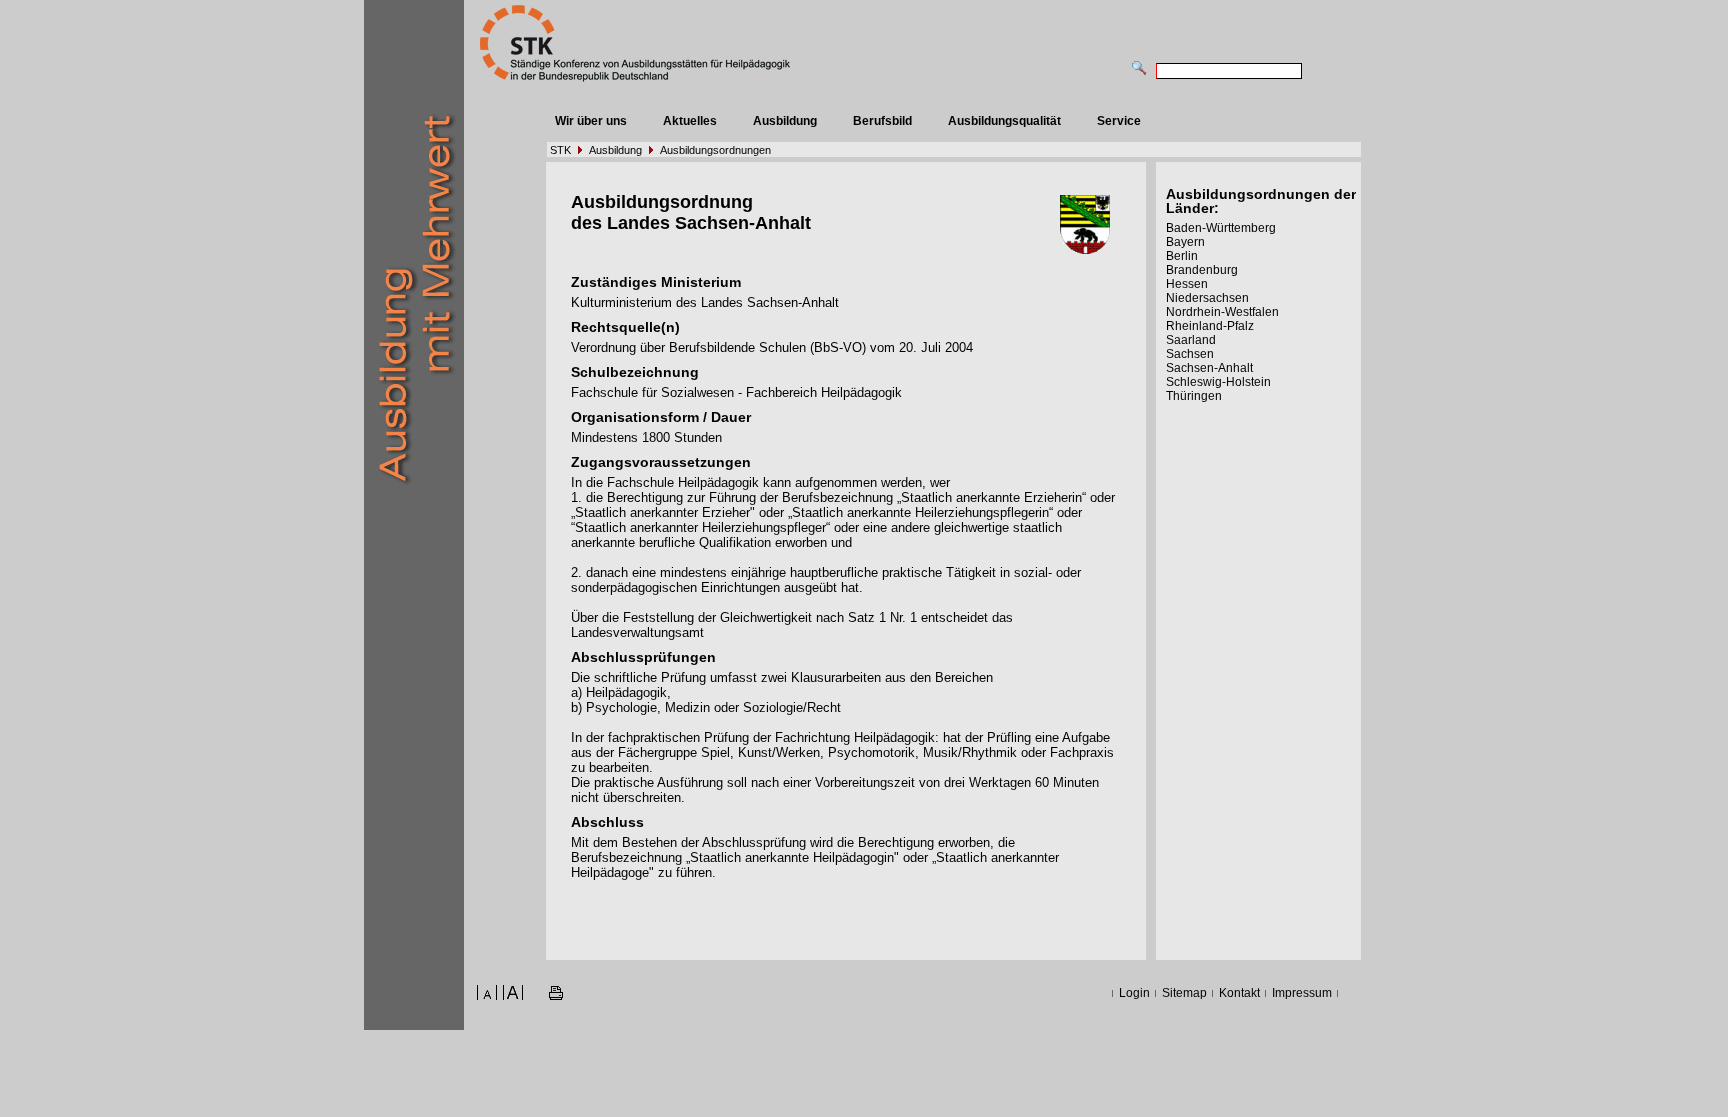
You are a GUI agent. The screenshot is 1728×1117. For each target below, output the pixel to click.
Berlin (1182, 256)
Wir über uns (591, 121)
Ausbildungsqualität (1004, 121)
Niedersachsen (1207, 298)
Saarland (1191, 340)
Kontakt (1239, 993)
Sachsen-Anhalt (1209, 368)
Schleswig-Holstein (1218, 382)
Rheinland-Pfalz (1210, 326)
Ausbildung (785, 121)
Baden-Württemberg (1221, 228)
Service (1119, 121)
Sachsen (1190, 354)
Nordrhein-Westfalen (1222, 312)
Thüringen (1194, 396)
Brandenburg (1202, 270)
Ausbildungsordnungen (715, 150)
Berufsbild (882, 121)
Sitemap (1184, 993)
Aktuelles (690, 121)
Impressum (1302, 993)
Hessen (1187, 284)
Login (1134, 993)
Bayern (1185, 242)
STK (560, 150)
